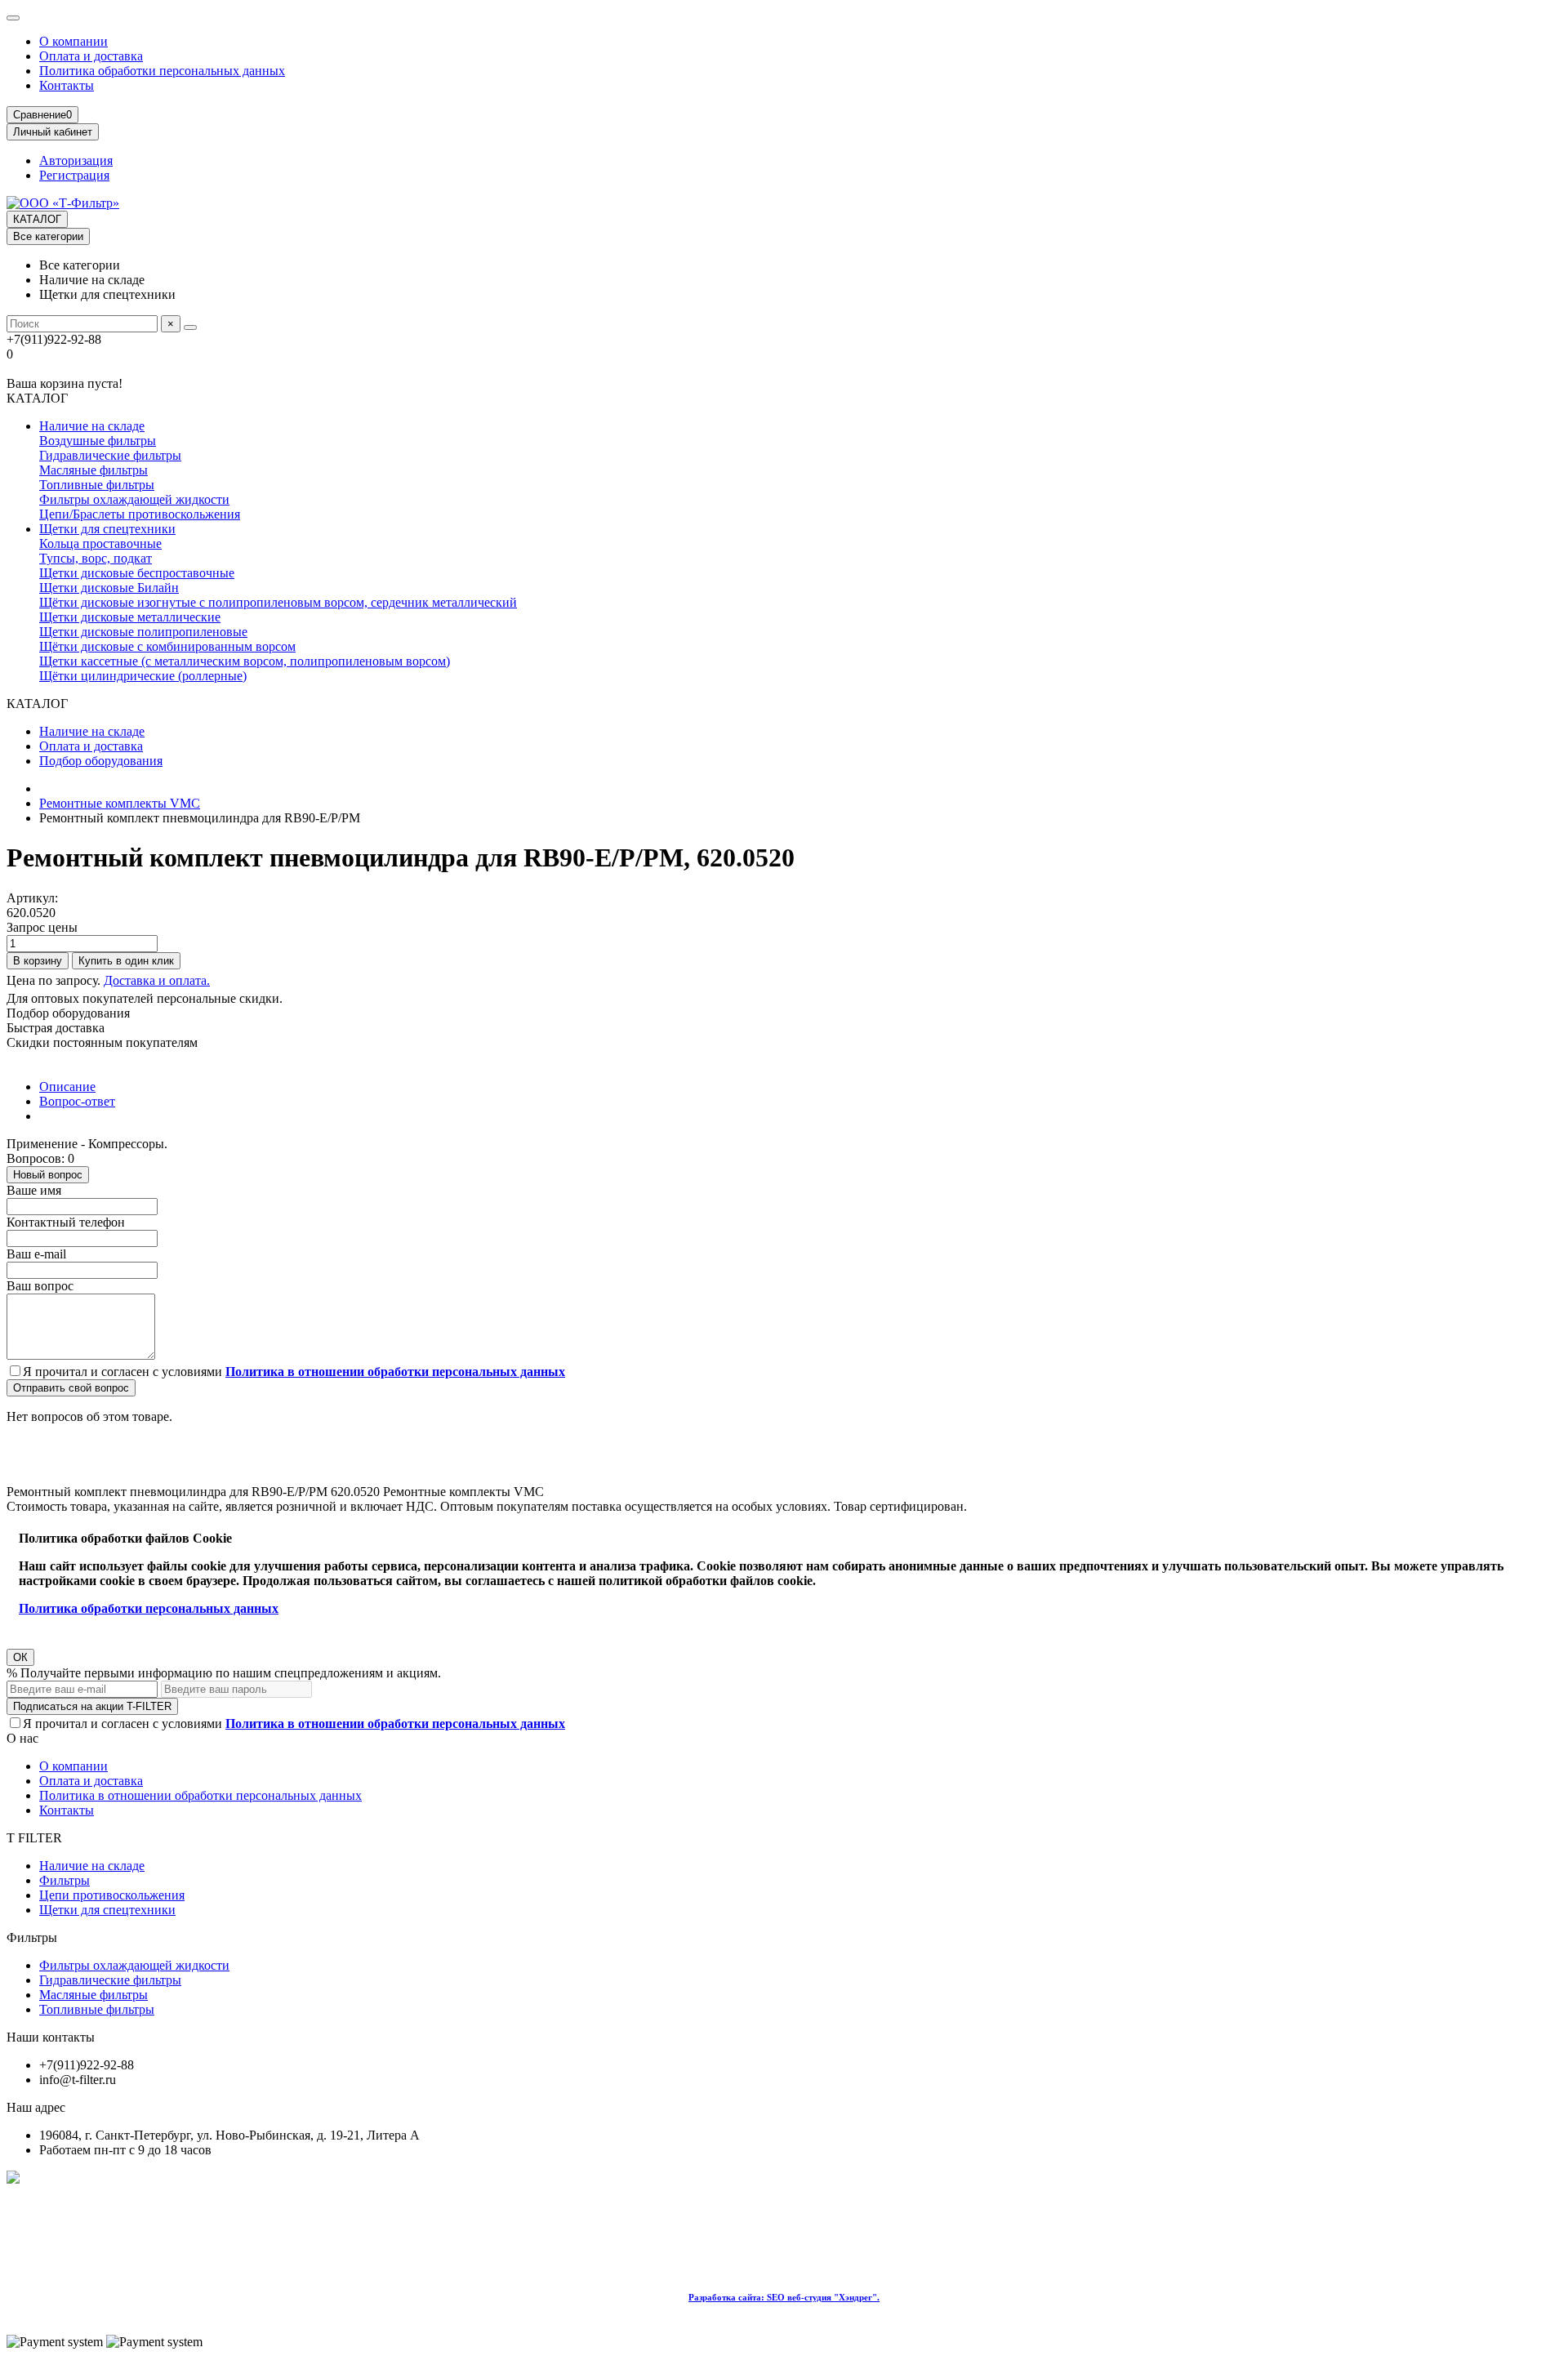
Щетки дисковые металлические (130, 617)
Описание (67, 1087)
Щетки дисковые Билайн (109, 588)
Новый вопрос (48, 1175)
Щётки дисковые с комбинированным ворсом (167, 646)
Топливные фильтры (97, 485)
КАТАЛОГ (37, 219)
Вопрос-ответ (77, 1101)
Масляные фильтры (94, 470)
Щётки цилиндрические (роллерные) (143, 676)
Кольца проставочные (100, 543)
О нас (22, 1738)
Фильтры (65, 1880)
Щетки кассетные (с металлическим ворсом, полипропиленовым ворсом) (245, 661)
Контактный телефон (66, 1222)
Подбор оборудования (101, 761)
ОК (20, 1657)
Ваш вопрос (40, 1286)
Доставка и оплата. (157, 980)
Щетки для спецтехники (107, 529)
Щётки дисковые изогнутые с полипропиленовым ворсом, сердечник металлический (278, 602)
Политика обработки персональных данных (162, 71)
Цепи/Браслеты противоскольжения (140, 514)
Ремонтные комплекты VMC (120, 803)
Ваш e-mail (36, 1254)
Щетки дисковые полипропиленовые (143, 632)
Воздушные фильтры (98, 441)
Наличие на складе (92, 426)
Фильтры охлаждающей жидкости (134, 499)
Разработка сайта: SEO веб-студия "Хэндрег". (784, 2297)
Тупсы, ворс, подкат (96, 558)
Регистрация (74, 175)
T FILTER (34, 1838)
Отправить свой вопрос (71, 1388)
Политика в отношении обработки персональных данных (200, 1795)
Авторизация (76, 160)
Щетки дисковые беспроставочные (137, 573)
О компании (73, 41)
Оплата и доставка (91, 56)
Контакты (67, 85)
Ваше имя (34, 1190)
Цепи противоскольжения (112, 1895)
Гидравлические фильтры (110, 455)
